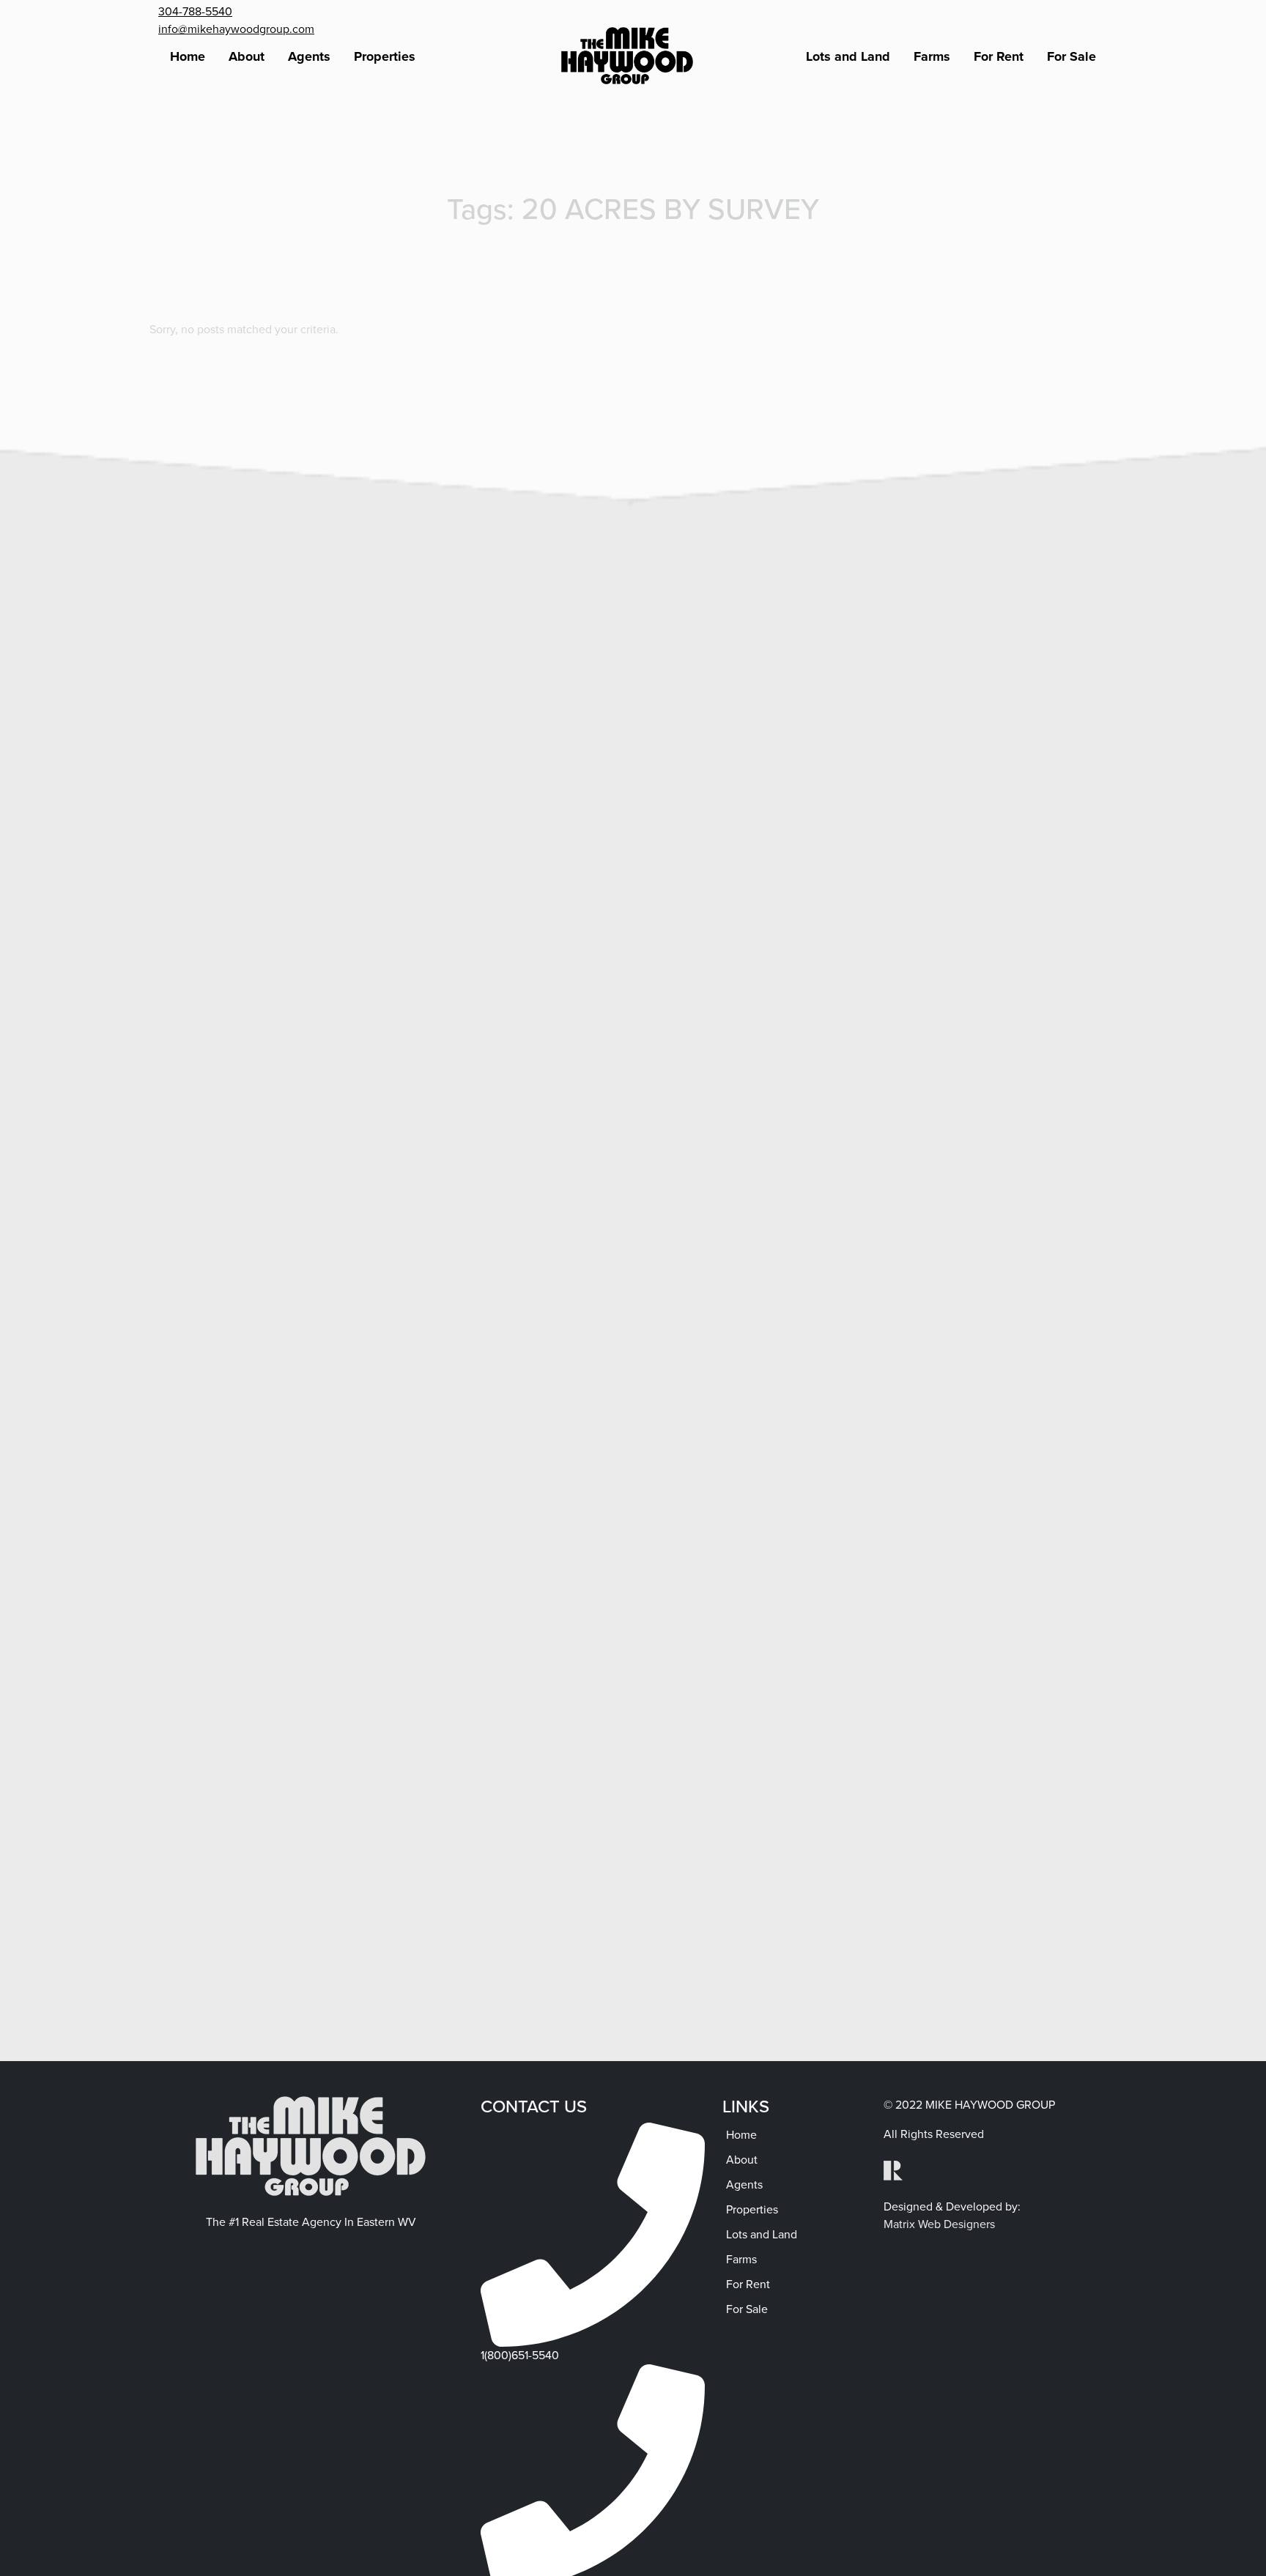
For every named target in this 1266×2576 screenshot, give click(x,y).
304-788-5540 (195, 11)
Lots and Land (848, 56)
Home (188, 56)
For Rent (999, 56)
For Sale (1071, 56)
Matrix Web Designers (939, 2224)
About (247, 56)
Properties (385, 56)
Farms (932, 56)
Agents (309, 56)
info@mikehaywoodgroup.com (236, 29)
